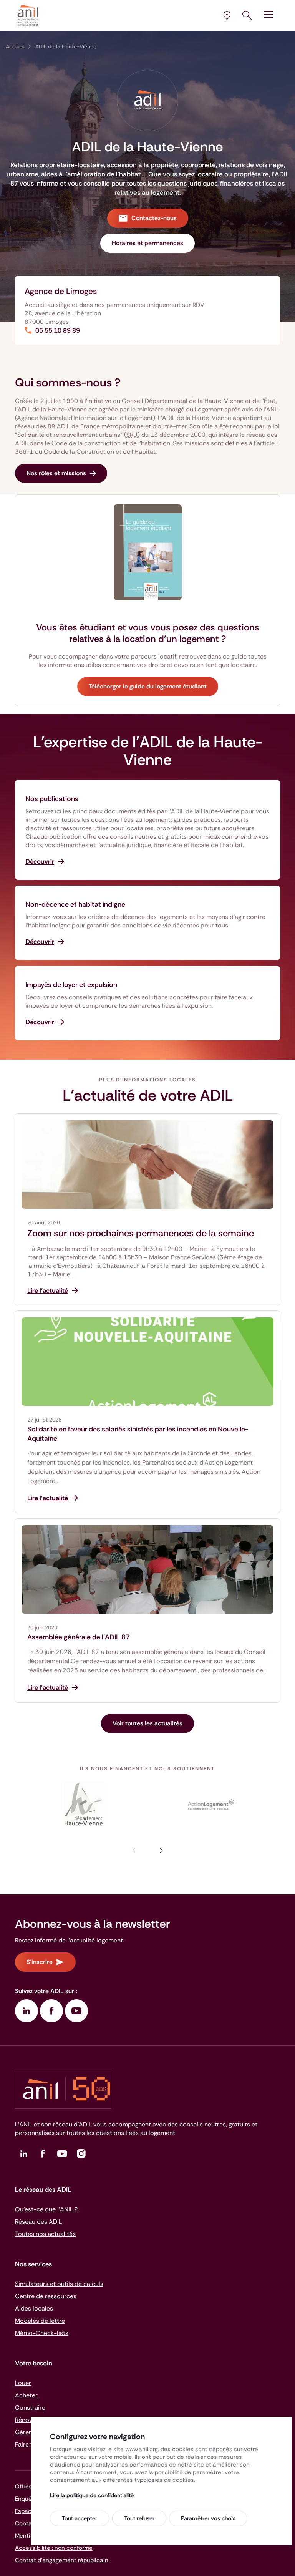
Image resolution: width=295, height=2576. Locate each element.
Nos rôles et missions (56, 473)
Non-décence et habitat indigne (75, 904)
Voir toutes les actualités (147, 1723)
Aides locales (34, 2308)
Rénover (27, 2420)
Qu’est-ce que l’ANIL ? (46, 2209)
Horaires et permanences (147, 243)
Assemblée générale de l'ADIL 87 (79, 1637)
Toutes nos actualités (45, 2234)
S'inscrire (40, 1962)
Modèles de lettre (40, 2321)
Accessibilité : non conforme (54, 2548)
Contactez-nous (154, 218)
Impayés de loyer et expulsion (71, 985)
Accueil (15, 46)
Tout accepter (80, 2518)
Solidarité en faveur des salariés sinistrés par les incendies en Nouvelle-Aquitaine (138, 1434)
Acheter (26, 2395)
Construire (30, 2408)
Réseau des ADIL (38, 2222)
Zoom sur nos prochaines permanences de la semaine (141, 1233)
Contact (26, 2523)
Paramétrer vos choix (208, 2518)
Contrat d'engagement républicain (62, 2560)
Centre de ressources (46, 2296)
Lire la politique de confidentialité (92, 2495)
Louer (23, 2383)
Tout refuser (139, 2518)
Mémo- (42, 2333)
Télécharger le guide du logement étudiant (148, 686)
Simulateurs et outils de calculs (59, 2284)
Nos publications (52, 799)
